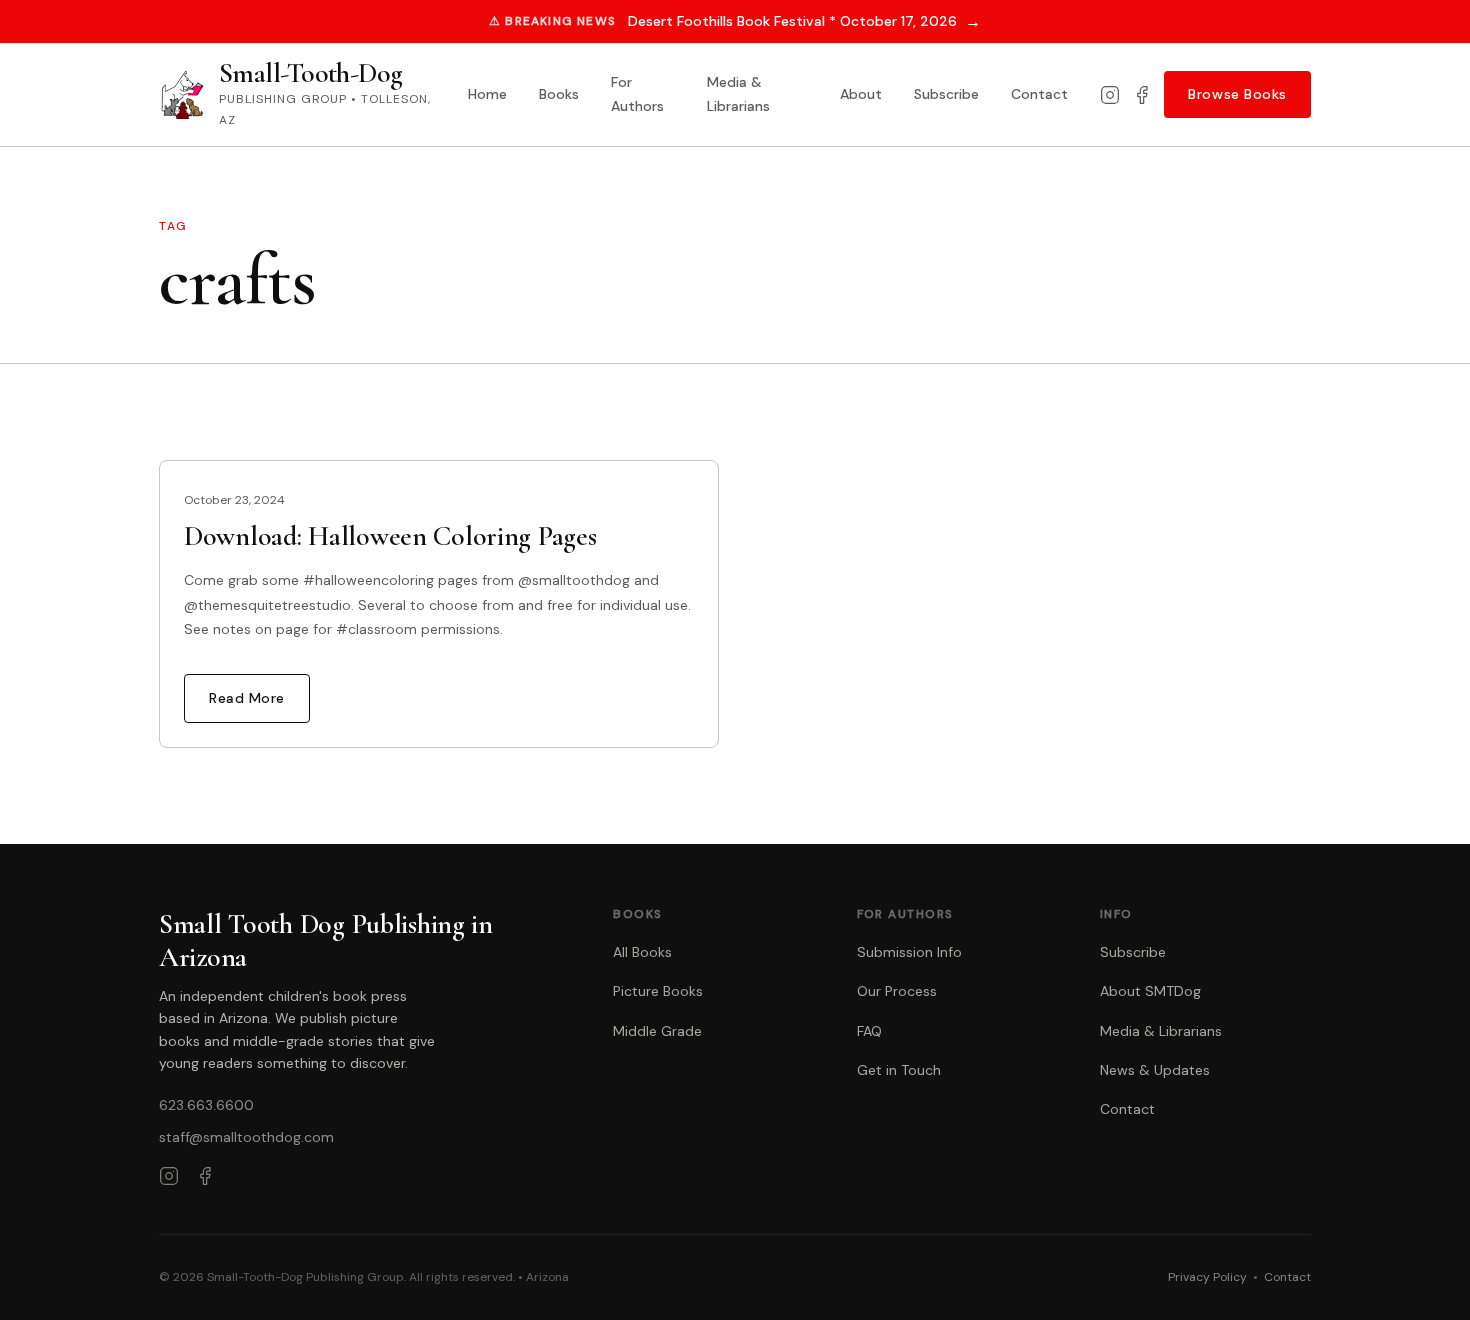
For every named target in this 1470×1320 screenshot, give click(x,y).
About (861, 94)
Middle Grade (657, 1031)
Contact (1039, 94)
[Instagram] (1110, 95)
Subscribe (946, 94)
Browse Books (1237, 94)
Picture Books (658, 991)
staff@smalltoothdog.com (246, 1137)
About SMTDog (1150, 991)
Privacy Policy (1207, 1277)
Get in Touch (899, 1070)
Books (559, 94)
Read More (247, 698)
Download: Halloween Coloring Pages (390, 536)
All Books (642, 952)
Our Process (897, 991)
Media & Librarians (738, 94)
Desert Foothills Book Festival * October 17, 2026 (804, 21)
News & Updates (1155, 1070)
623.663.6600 (206, 1105)
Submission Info (909, 952)
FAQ (869, 1031)
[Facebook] (1142, 95)
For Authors (637, 94)
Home (487, 94)
